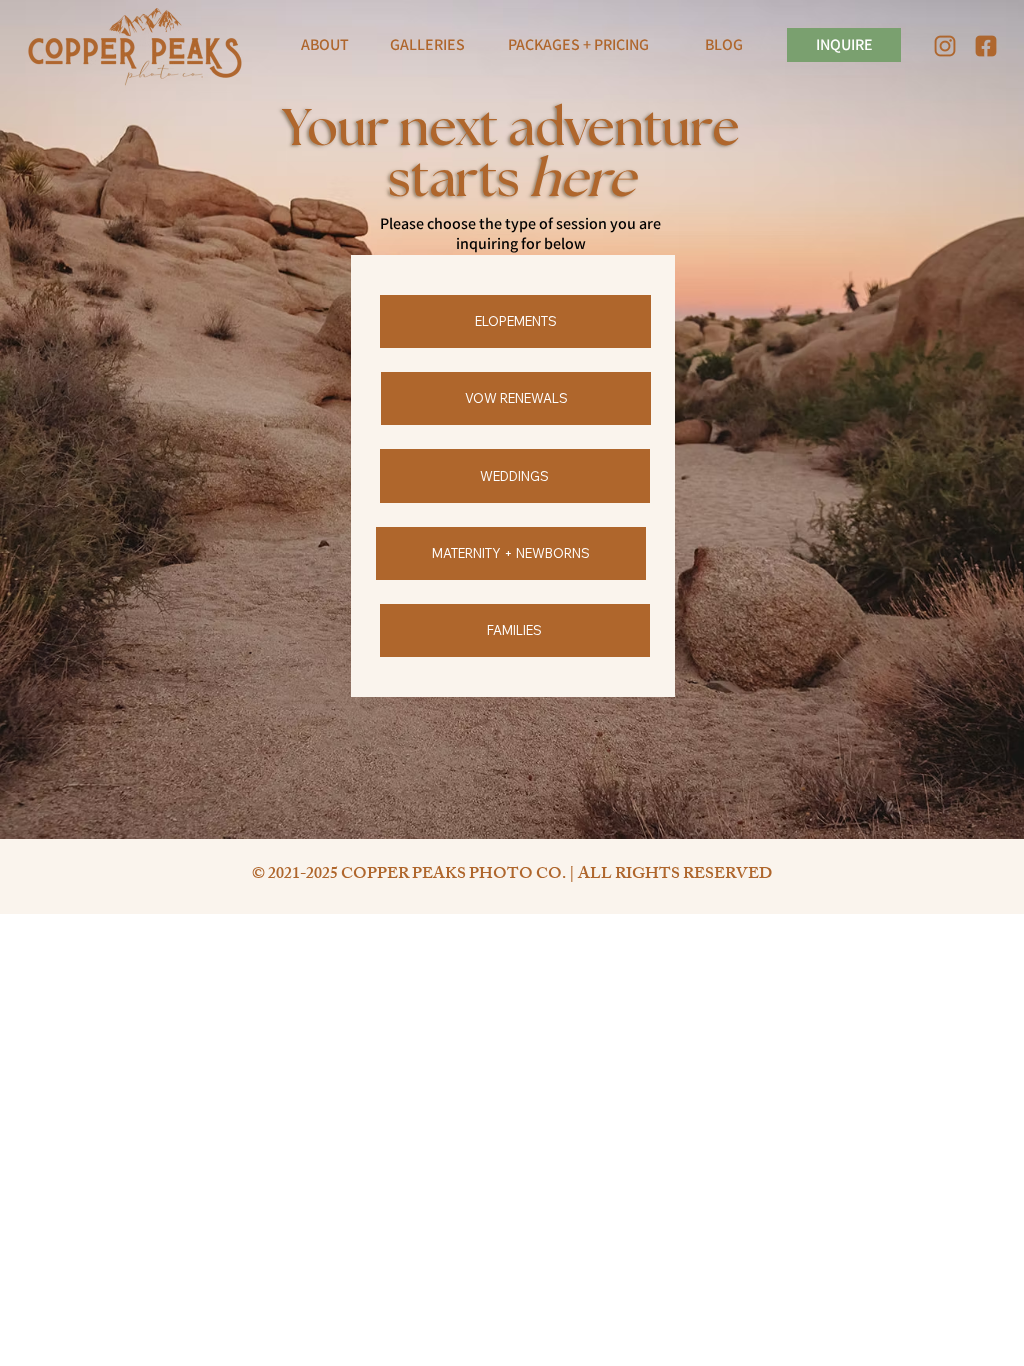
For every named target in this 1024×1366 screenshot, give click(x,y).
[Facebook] (986, 46)
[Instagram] (945, 46)
